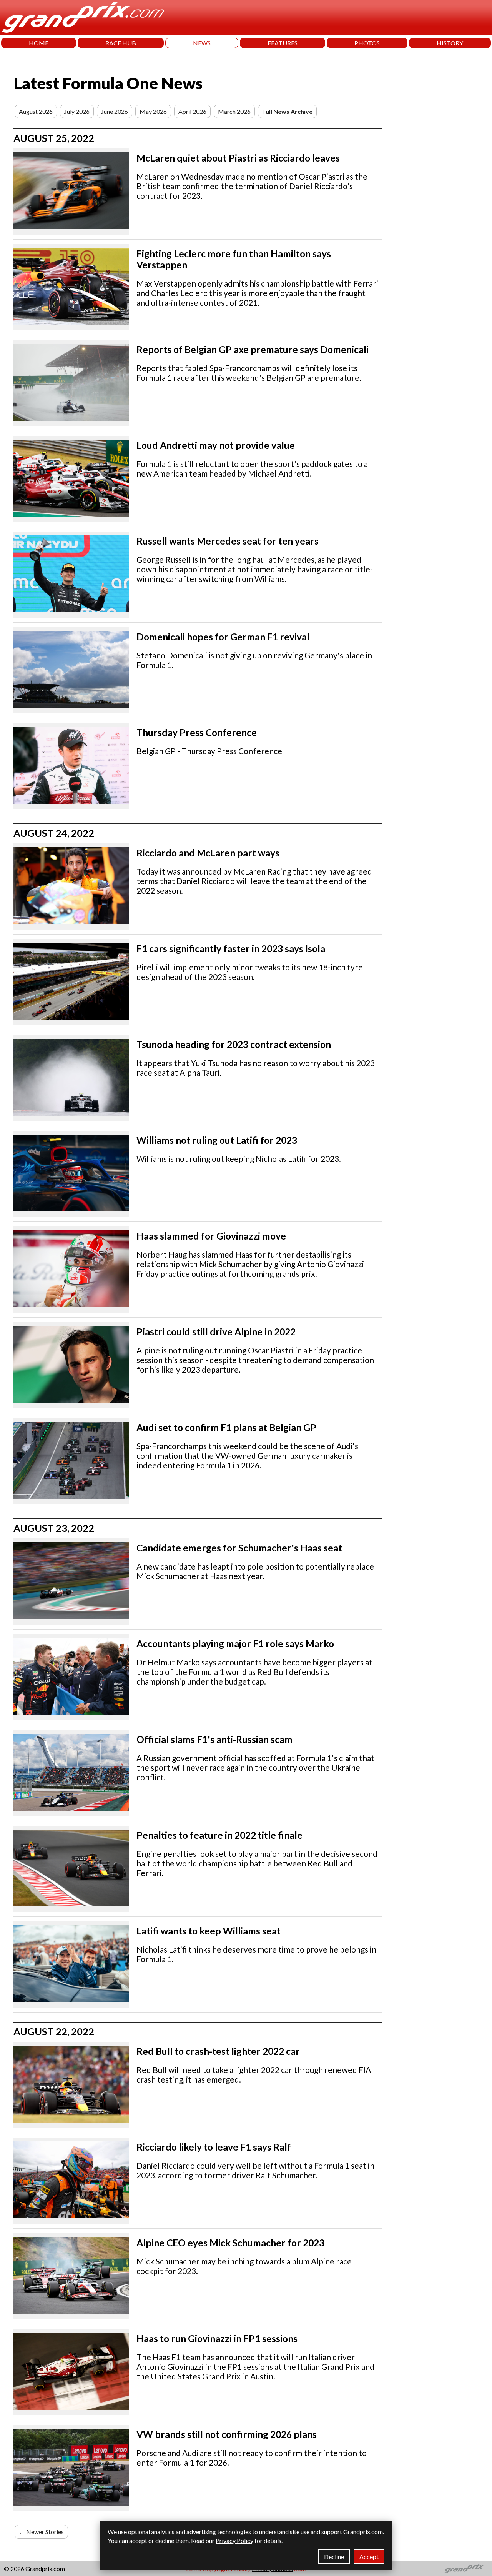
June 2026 (115, 111)
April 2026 (192, 111)
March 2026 (234, 111)
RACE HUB (121, 43)
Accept (369, 2557)
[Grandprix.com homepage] (464, 2569)
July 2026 (77, 111)
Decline (334, 2557)
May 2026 (153, 111)
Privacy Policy (234, 2540)
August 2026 (36, 111)
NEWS (202, 43)
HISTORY (450, 43)
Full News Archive (287, 111)
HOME (39, 43)
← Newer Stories (41, 2532)
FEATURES (283, 43)
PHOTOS (367, 43)
